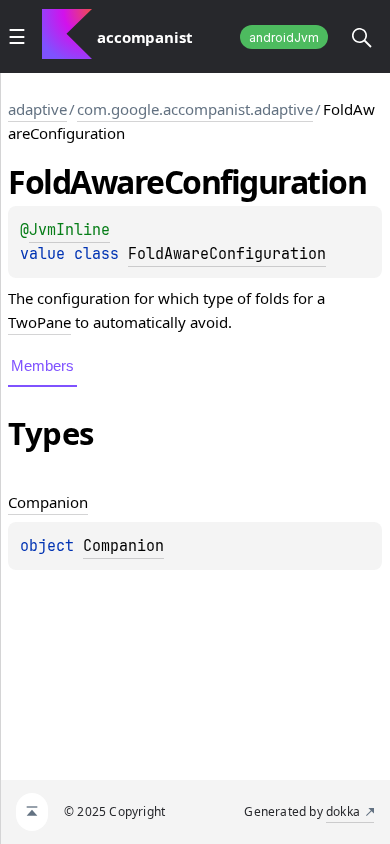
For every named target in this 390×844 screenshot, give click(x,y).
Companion (123, 546)
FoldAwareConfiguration (227, 254)
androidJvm (284, 37)
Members (42, 365)
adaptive (37, 109)
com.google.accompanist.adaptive (195, 109)
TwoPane (39, 322)
